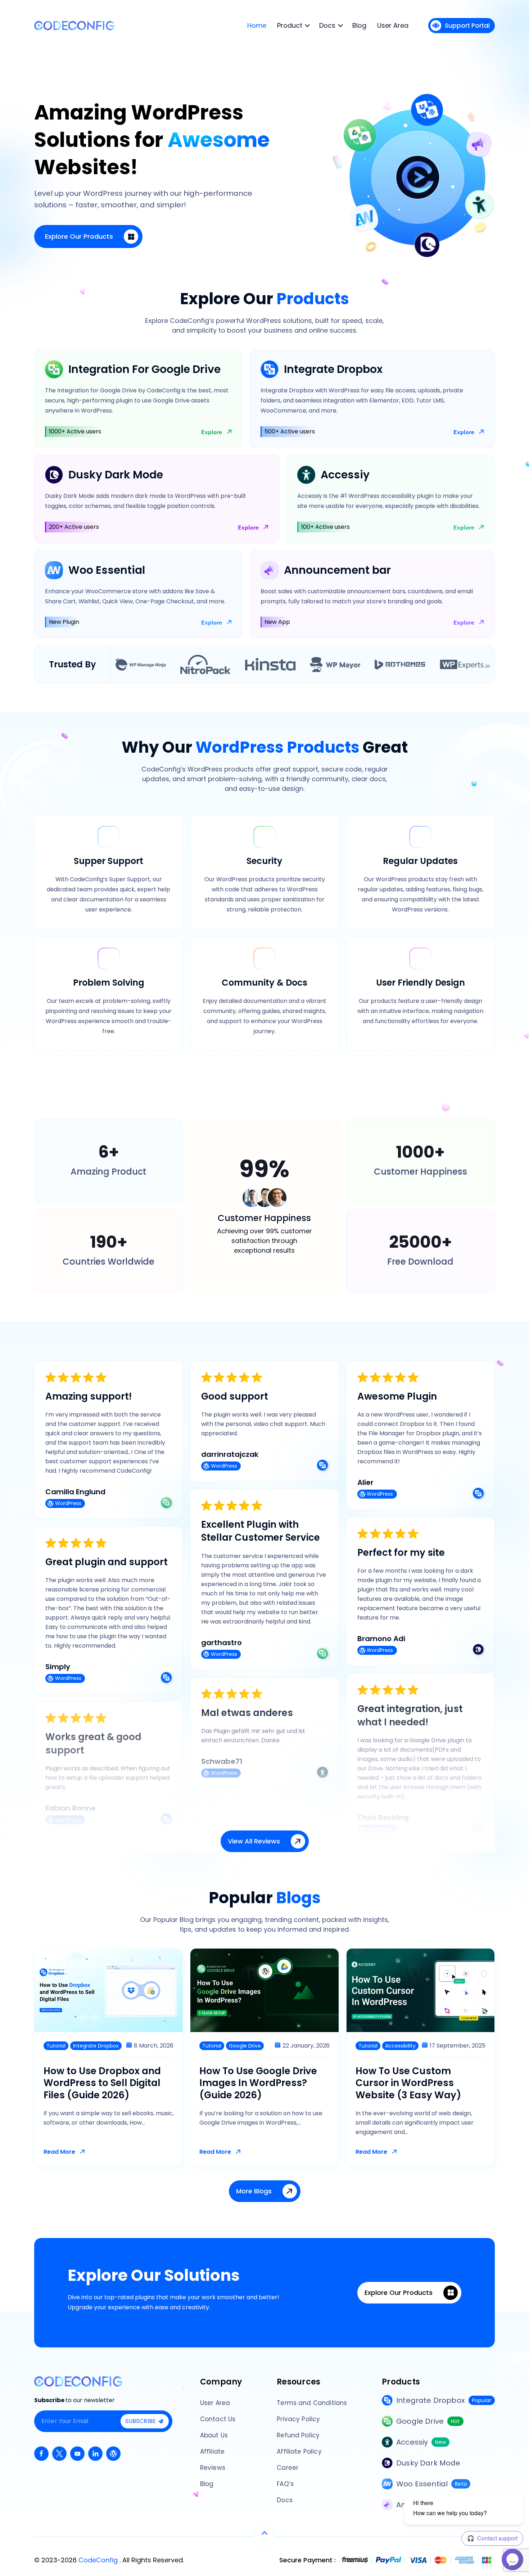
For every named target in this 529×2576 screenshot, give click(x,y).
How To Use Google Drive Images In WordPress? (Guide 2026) (258, 2083)
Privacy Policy (298, 2419)
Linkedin (95, 2454)
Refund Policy (298, 2435)
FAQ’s (285, 2484)
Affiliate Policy (299, 2451)
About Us (214, 2435)
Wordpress (113, 2454)
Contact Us (218, 2419)
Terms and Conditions (312, 2403)
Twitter (59, 2454)
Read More (59, 2152)
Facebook (41, 2454)
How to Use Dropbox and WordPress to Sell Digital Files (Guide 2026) (102, 2083)
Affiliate (212, 2451)
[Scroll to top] (264, 2536)
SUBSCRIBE (141, 2421)
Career (288, 2468)
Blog (207, 2484)
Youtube (77, 2454)
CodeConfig (99, 2560)
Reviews (213, 2468)
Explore (212, 432)
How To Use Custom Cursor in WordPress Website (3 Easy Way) (408, 2083)
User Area (215, 2403)
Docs (285, 2500)
